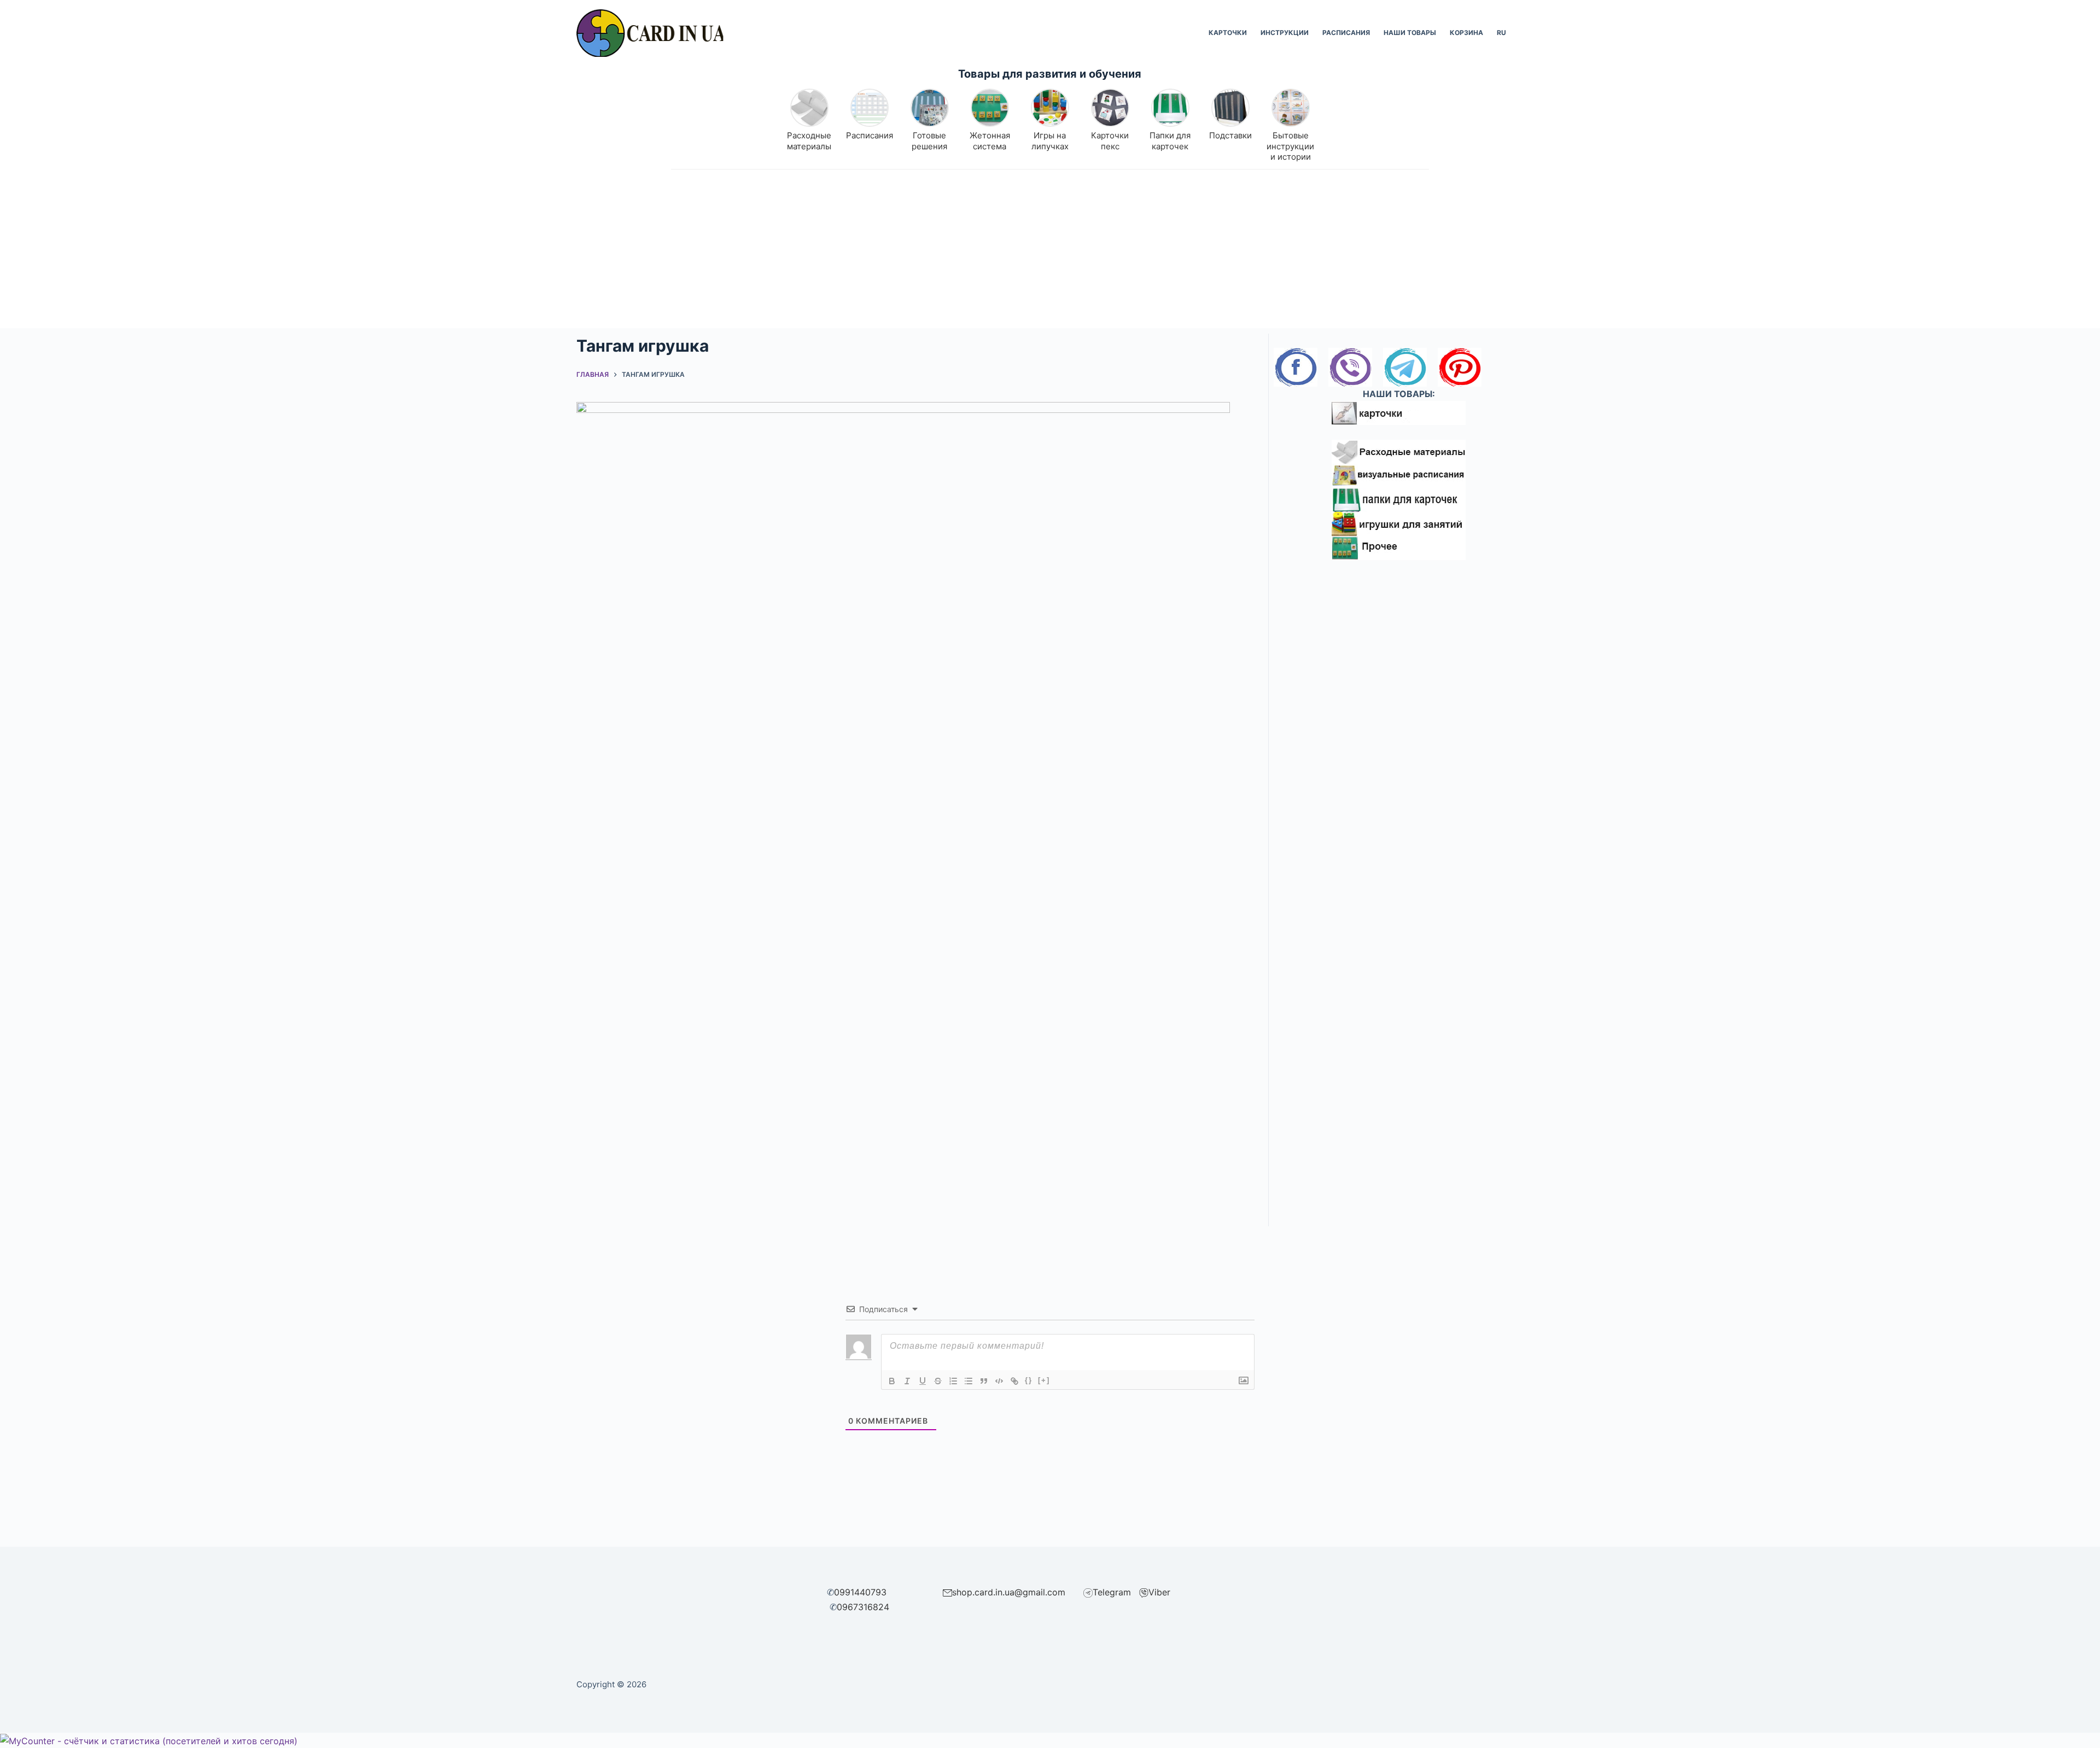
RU (1501, 33)
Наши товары (1410, 33)
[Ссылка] (1014, 1381)
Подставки (1230, 135)
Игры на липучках (1050, 141)
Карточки (1228, 33)
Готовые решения (929, 141)
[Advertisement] (1050, 252)
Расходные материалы (809, 141)
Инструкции (1285, 33)
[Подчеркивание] (923, 1381)
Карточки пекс (1110, 141)
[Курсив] (907, 1381)
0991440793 (860, 1592)
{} (1029, 1380)
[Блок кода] (999, 1381)
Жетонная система (990, 141)
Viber (1159, 1592)
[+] (1044, 1380)
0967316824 (863, 1607)
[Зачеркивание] (938, 1381)
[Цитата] (984, 1381)
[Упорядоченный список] (953, 1381)
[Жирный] (892, 1381)
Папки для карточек (1170, 141)
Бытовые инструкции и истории (1290, 146)
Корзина (1466, 33)
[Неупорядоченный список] (969, 1381)
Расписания (1346, 33)
